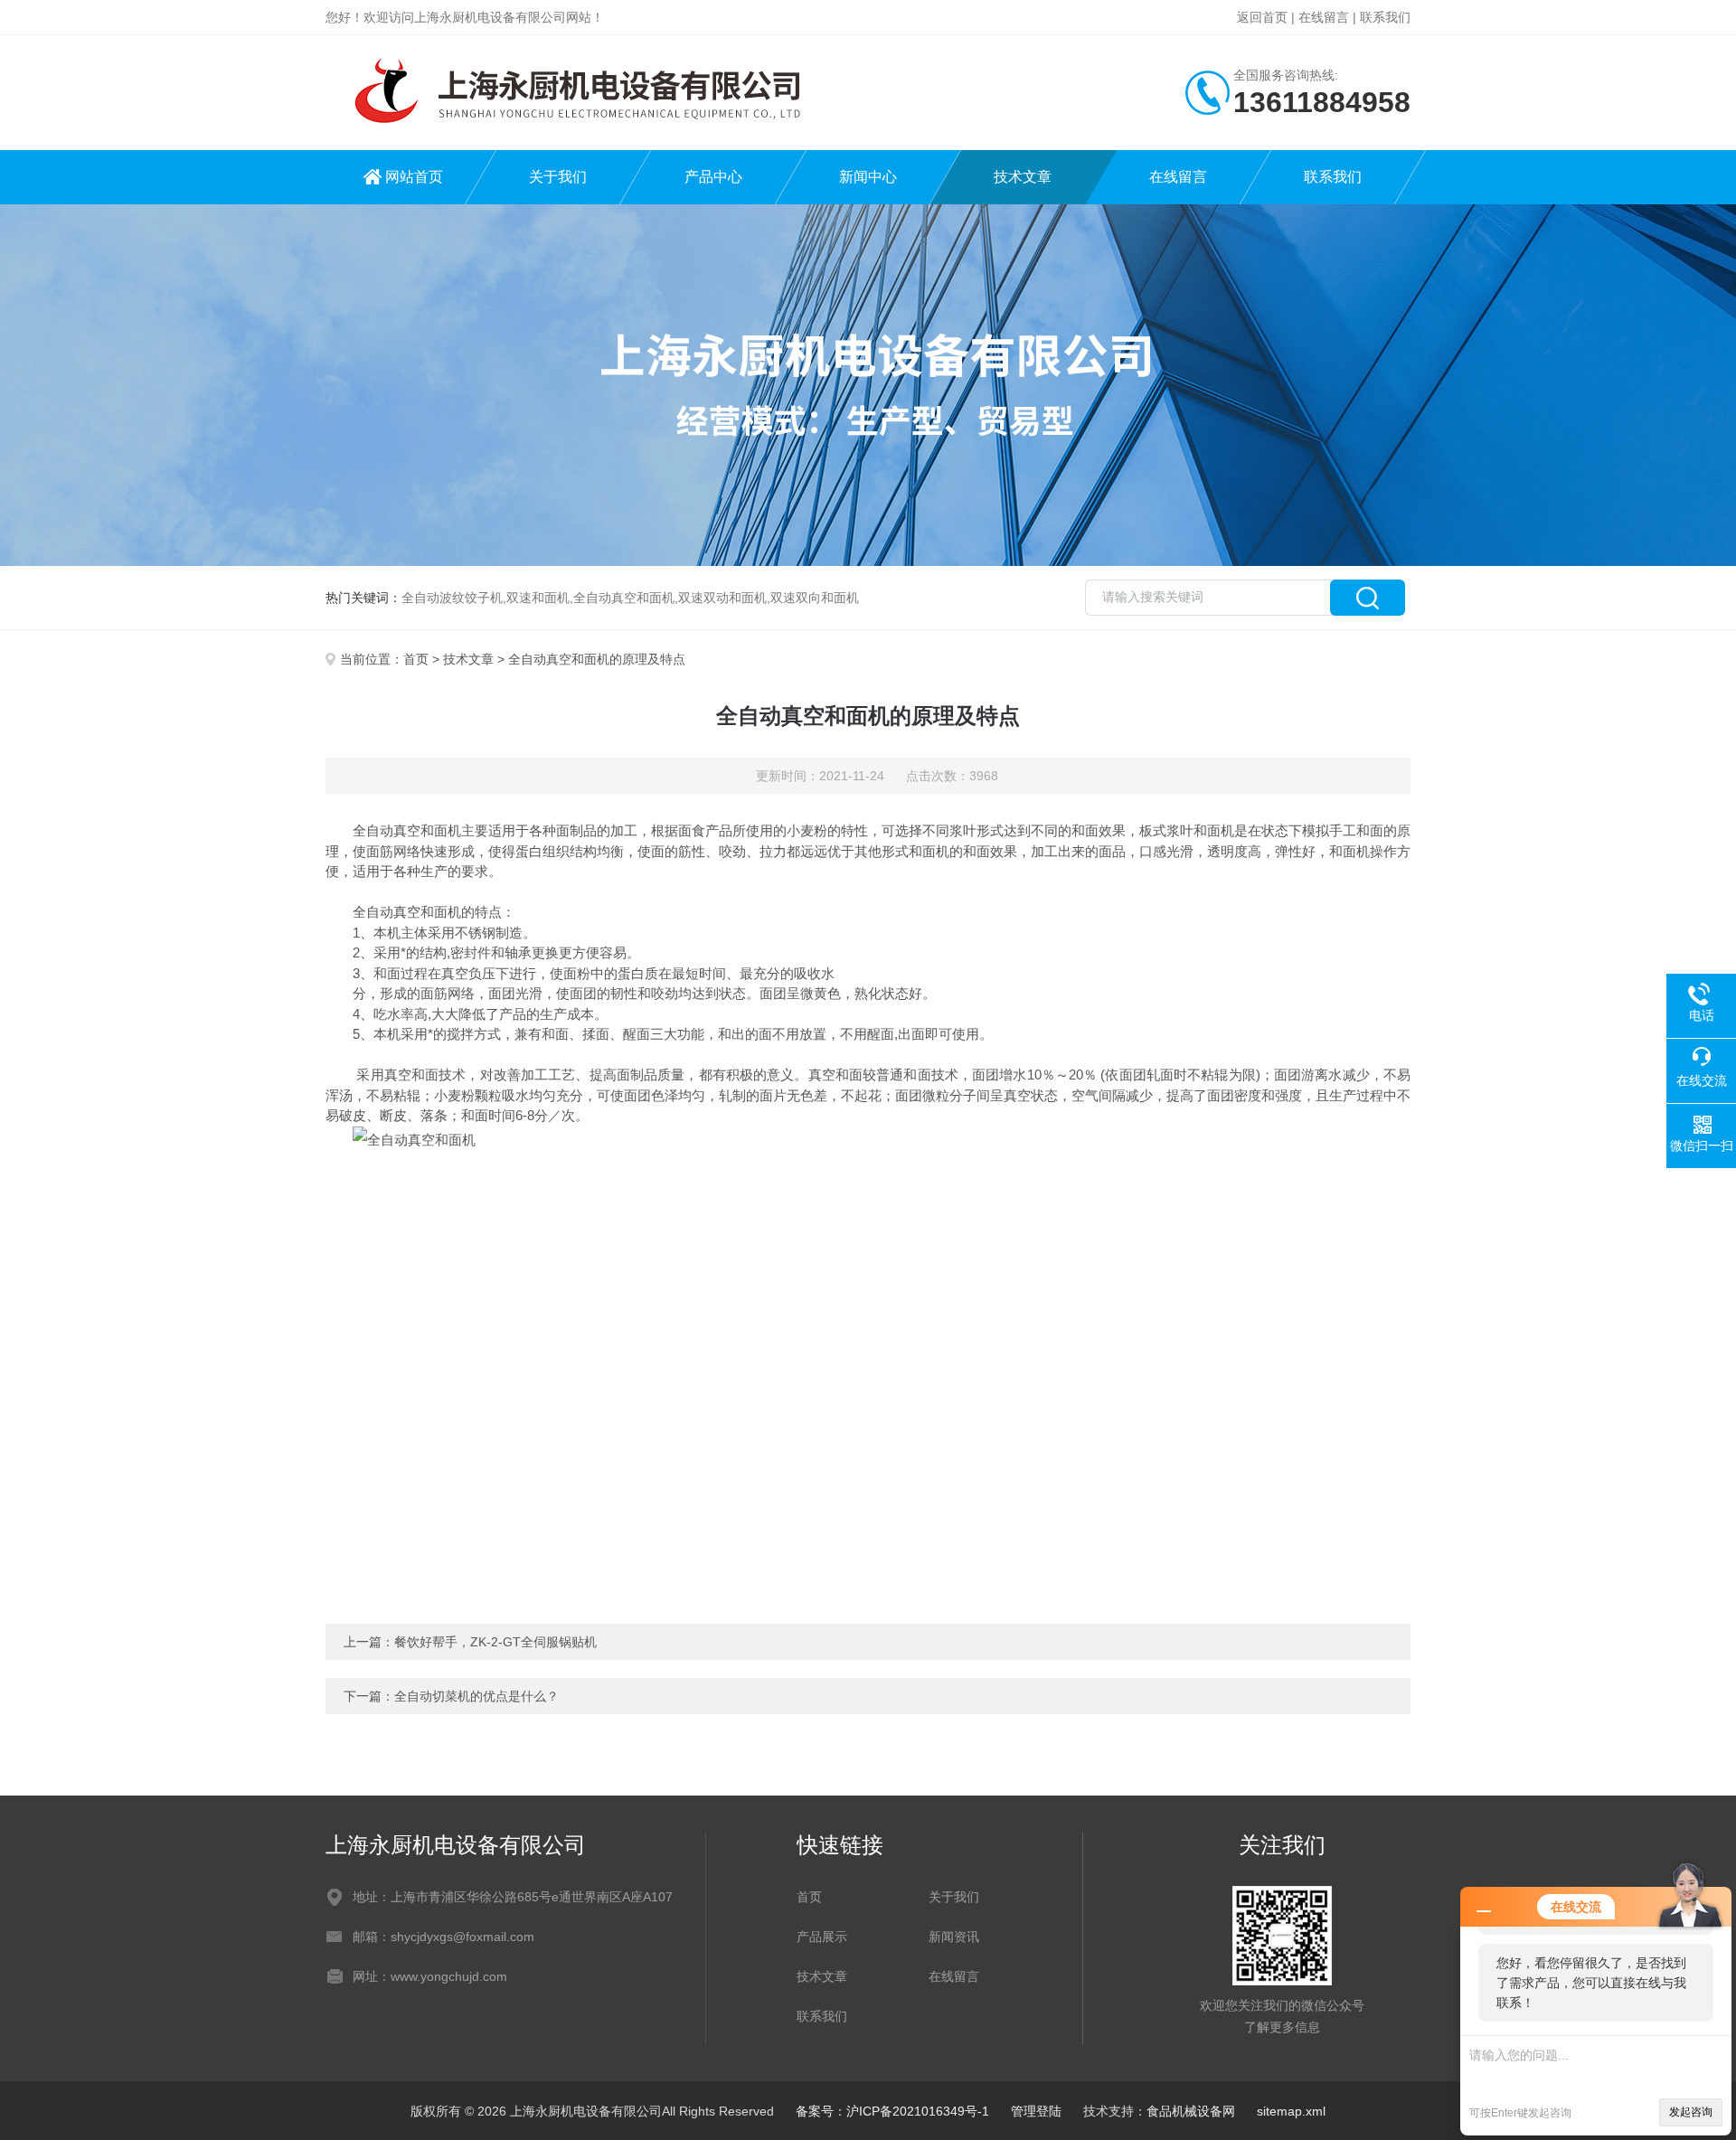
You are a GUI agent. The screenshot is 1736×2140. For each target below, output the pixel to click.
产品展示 (822, 1937)
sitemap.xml (1291, 2111)
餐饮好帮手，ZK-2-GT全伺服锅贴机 (495, 1642)
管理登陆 (1036, 2111)
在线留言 (1324, 17)
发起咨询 (1691, 2112)
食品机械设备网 (1191, 2111)
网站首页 (414, 177)
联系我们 (1385, 17)
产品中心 (713, 177)
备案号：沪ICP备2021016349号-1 (892, 2111)
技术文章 (1023, 177)
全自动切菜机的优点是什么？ (476, 1696)
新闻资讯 (954, 1937)
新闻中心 (868, 177)
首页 (416, 659)
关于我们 (558, 177)
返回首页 (1262, 17)
